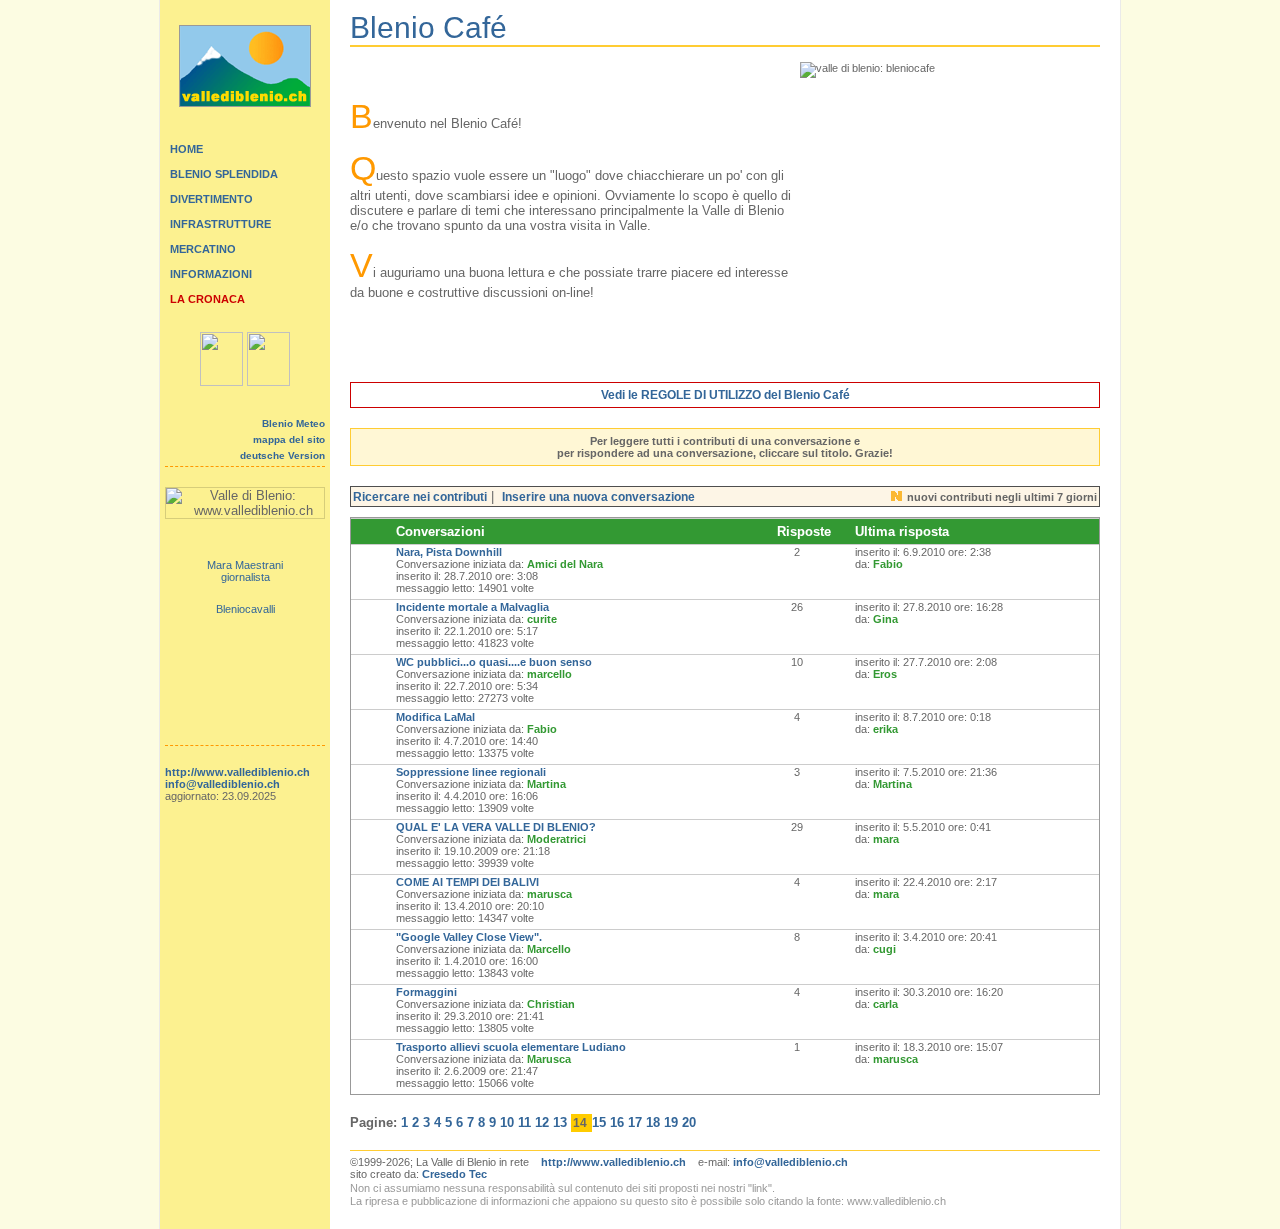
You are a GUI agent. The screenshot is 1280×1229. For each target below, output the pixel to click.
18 (653, 1122)
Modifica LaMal (435, 717)
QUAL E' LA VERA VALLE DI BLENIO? (496, 827)
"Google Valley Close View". (469, 937)
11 (524, 1122)
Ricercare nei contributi (420, 497)
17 (635, 1122)
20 (689, 1122)
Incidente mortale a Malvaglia (472, 607)
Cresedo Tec (454, 1174)
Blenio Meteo (293, 423)
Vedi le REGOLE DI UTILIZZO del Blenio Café (725, 395)
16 (617, 1122)
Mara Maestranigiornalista (245, 571)
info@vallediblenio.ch (222, 784)
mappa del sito (289, 439)
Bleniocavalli (245, 609)
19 (671, 1122)
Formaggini (426, 992)
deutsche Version (282, 455)
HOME (186, 149)
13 (560, 1122)
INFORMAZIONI (211, 274)
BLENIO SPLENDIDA (224, 174)
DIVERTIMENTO (211, 199)
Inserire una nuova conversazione (598, 497)
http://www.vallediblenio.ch (237, 772)
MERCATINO (203, 249)
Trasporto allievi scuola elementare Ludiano (511, 1047)
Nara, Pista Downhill (449, 552)
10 (507, 1122)
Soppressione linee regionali (471, 772)
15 (599, 1122)
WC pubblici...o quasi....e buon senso (494, 662)
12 (542, 1122)
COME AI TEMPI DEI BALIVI (467, 882)
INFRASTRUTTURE (220, 224)
